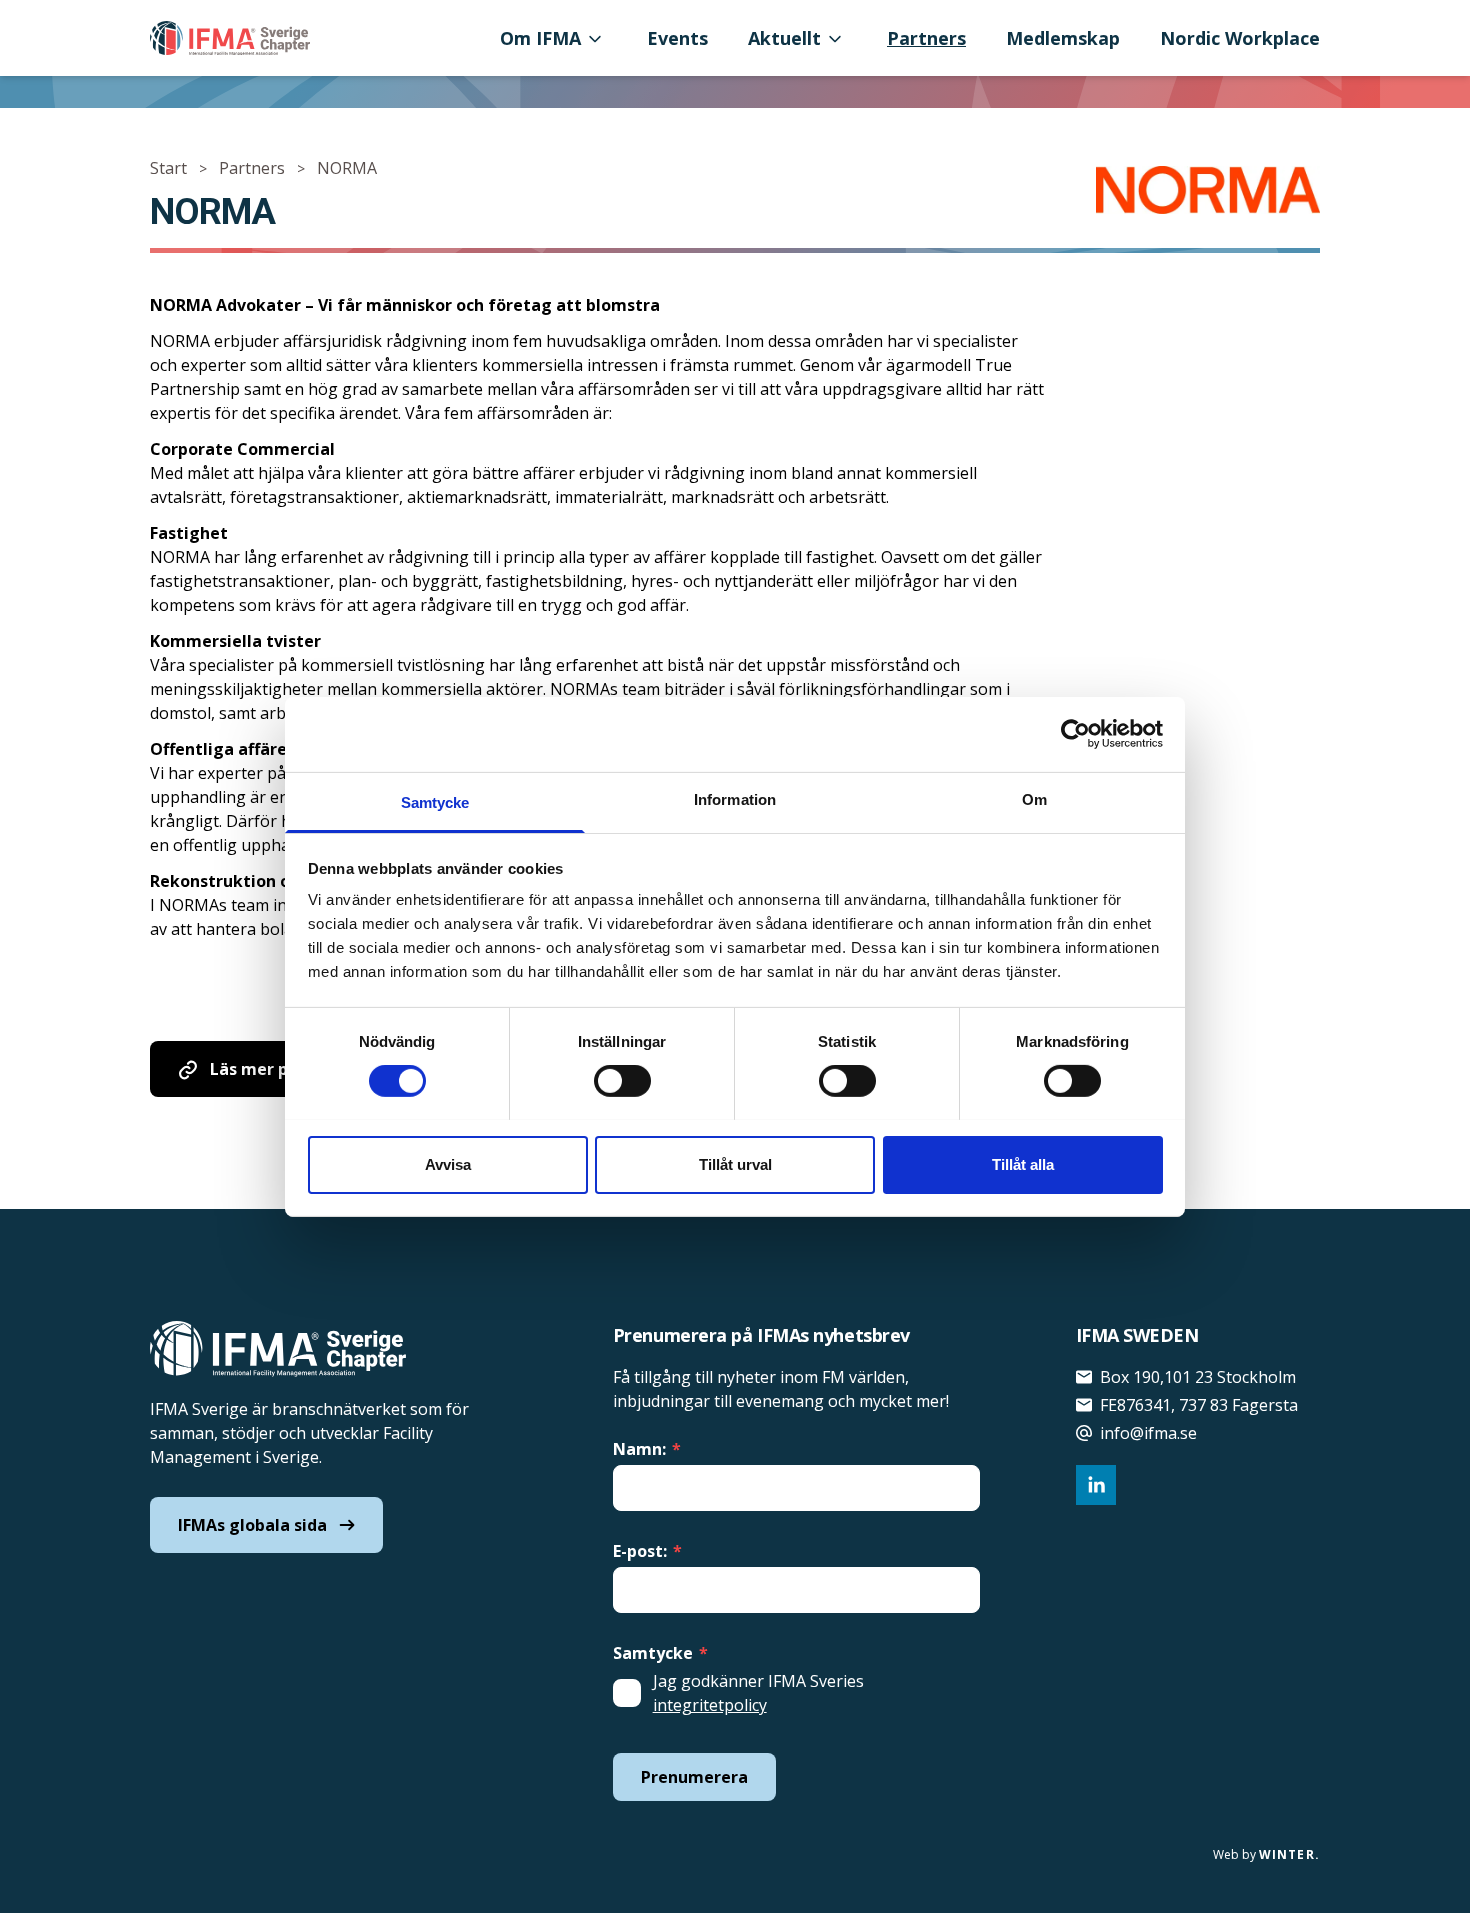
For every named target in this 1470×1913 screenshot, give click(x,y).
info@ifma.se (1148, 1433)
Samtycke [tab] (435, 801)
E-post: (647, 1551)
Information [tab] (735, 798)
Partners (926, 38)
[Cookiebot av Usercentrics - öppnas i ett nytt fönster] (1075, 734)
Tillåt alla (1023, 1163)
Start (168, 168)
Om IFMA (540, 38)
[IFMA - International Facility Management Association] (230, 38)
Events (677, 38)
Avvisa (448, 1163)
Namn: (647, 1449)
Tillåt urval (735, 1163)
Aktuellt (784, 38)
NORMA (347, 168)
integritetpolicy (710, 1705)
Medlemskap (1063, 38)
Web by (1266, 1854)
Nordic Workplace (1240, 38)
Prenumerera (694, 1777)
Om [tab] (1034, 798)
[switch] (622, 1081)
